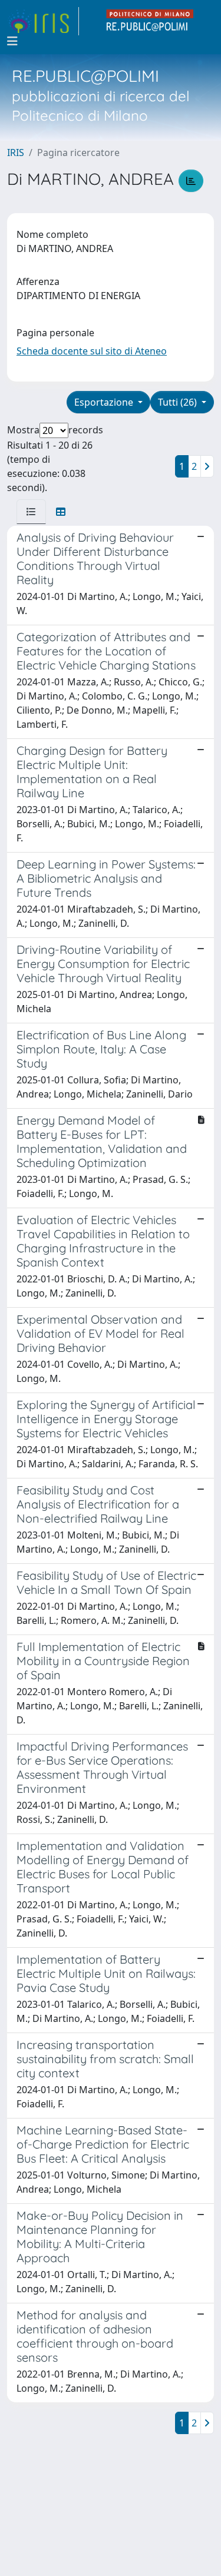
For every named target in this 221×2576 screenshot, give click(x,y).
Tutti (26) (179, 402)
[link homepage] (43, 21)
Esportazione (105, 402)
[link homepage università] (150, 21)
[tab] (31, 512)
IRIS (16, 152)
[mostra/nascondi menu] (12, 41)
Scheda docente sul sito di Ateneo (92, 351)
